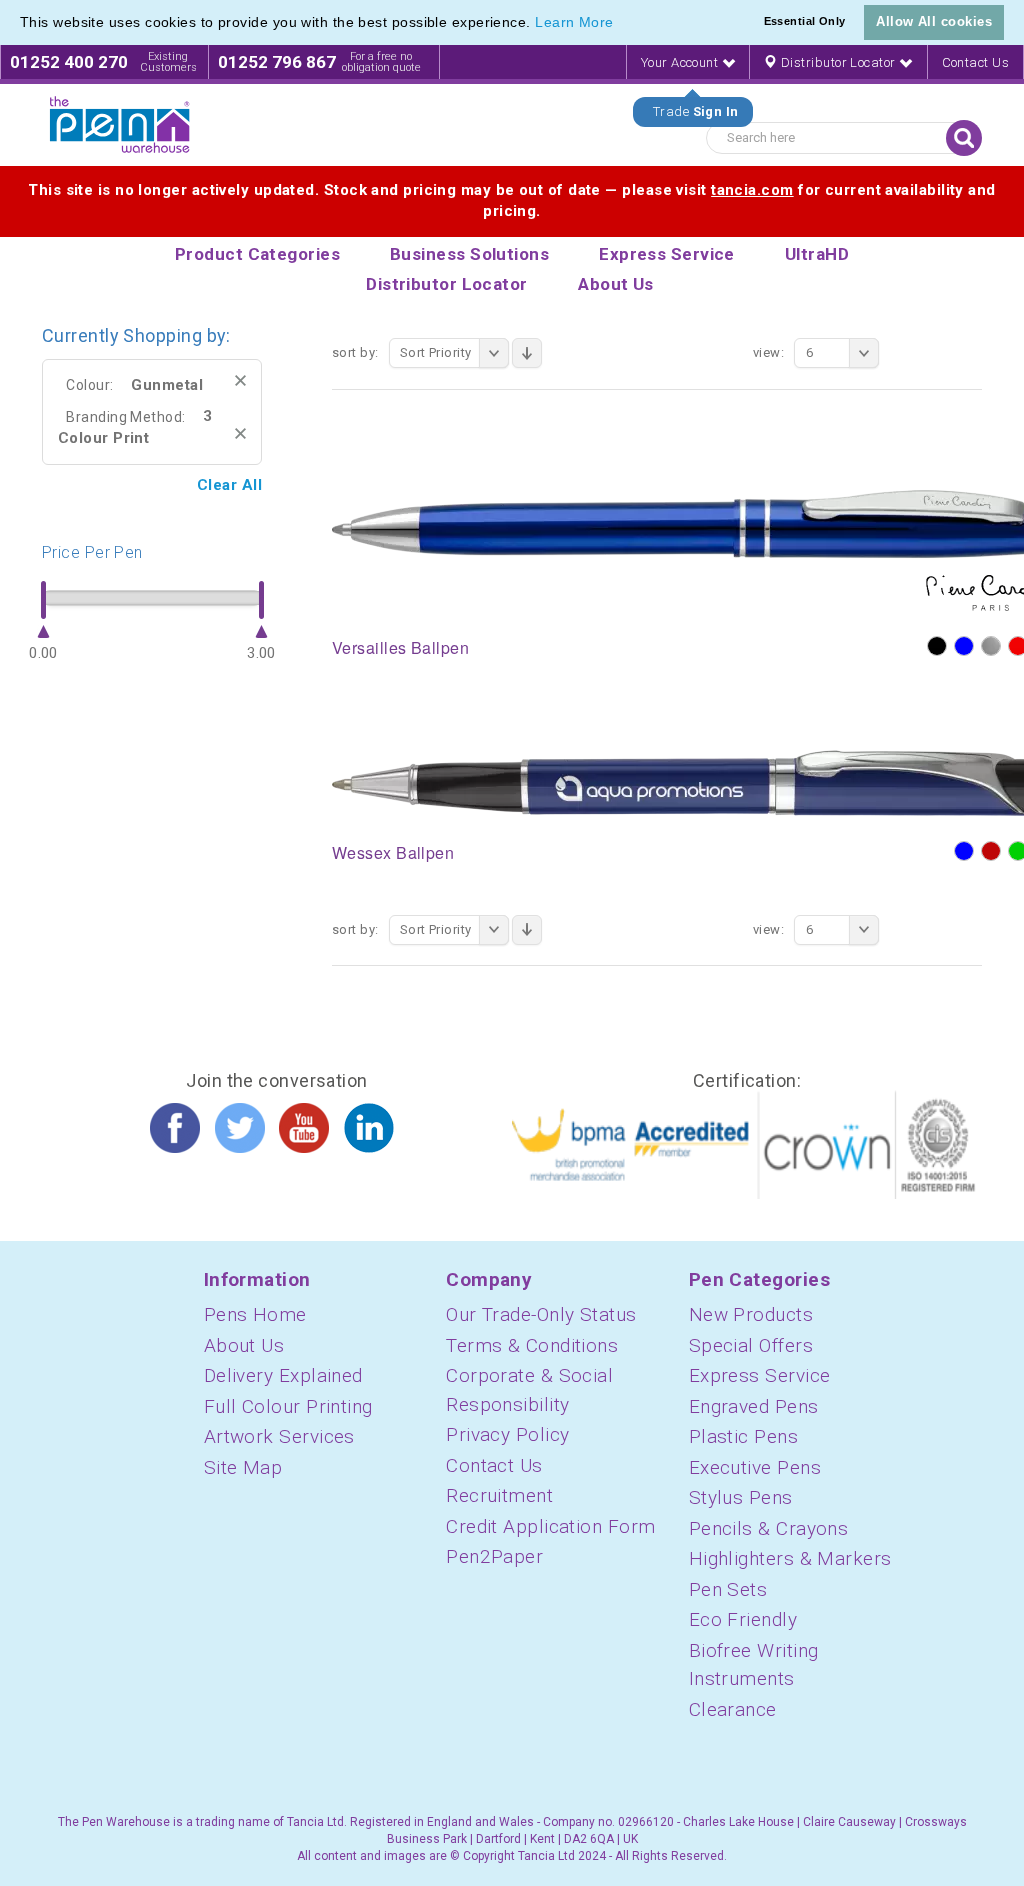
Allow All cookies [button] (934, 21)
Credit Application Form (550, 1526)
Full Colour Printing (288, 1406)
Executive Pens (755, 1467)
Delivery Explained (283, 1375)
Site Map (243, 1467)
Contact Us (976, 62)
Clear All (229, 485)
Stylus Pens (741, 1497)
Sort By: (355, 352)
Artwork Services (279, 1436)
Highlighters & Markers (790, 1558)
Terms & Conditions (532, 1345)
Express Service (760, 1375)
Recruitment (499, 1495)
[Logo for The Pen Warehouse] (120, 125)
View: (768, 352)
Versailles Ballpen (400, 647)
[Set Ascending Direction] (527, 353)
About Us (244, 1345)
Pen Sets (728, 1589)
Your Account (681, 62)
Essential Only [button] (805, 21)
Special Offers (751, 1345)
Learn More (574, 22)
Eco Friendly (743, 1619)
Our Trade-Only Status (541, 1314)
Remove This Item (240, 380)
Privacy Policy (507, 1434)
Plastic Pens (743, 1436)
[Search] (964, 138)
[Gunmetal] (991, 646)
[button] (621, 24)
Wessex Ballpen (393, 852)
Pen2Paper (494, 1556)
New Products (751, 1314)
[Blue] (964, 646)
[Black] (937, 646)
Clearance (733, 1709)
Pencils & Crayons (769, 1528)
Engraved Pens (754, 1406)
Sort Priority (436, 352)
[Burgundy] (991, 851)
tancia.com (752, 190)
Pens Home (255, 1314)
